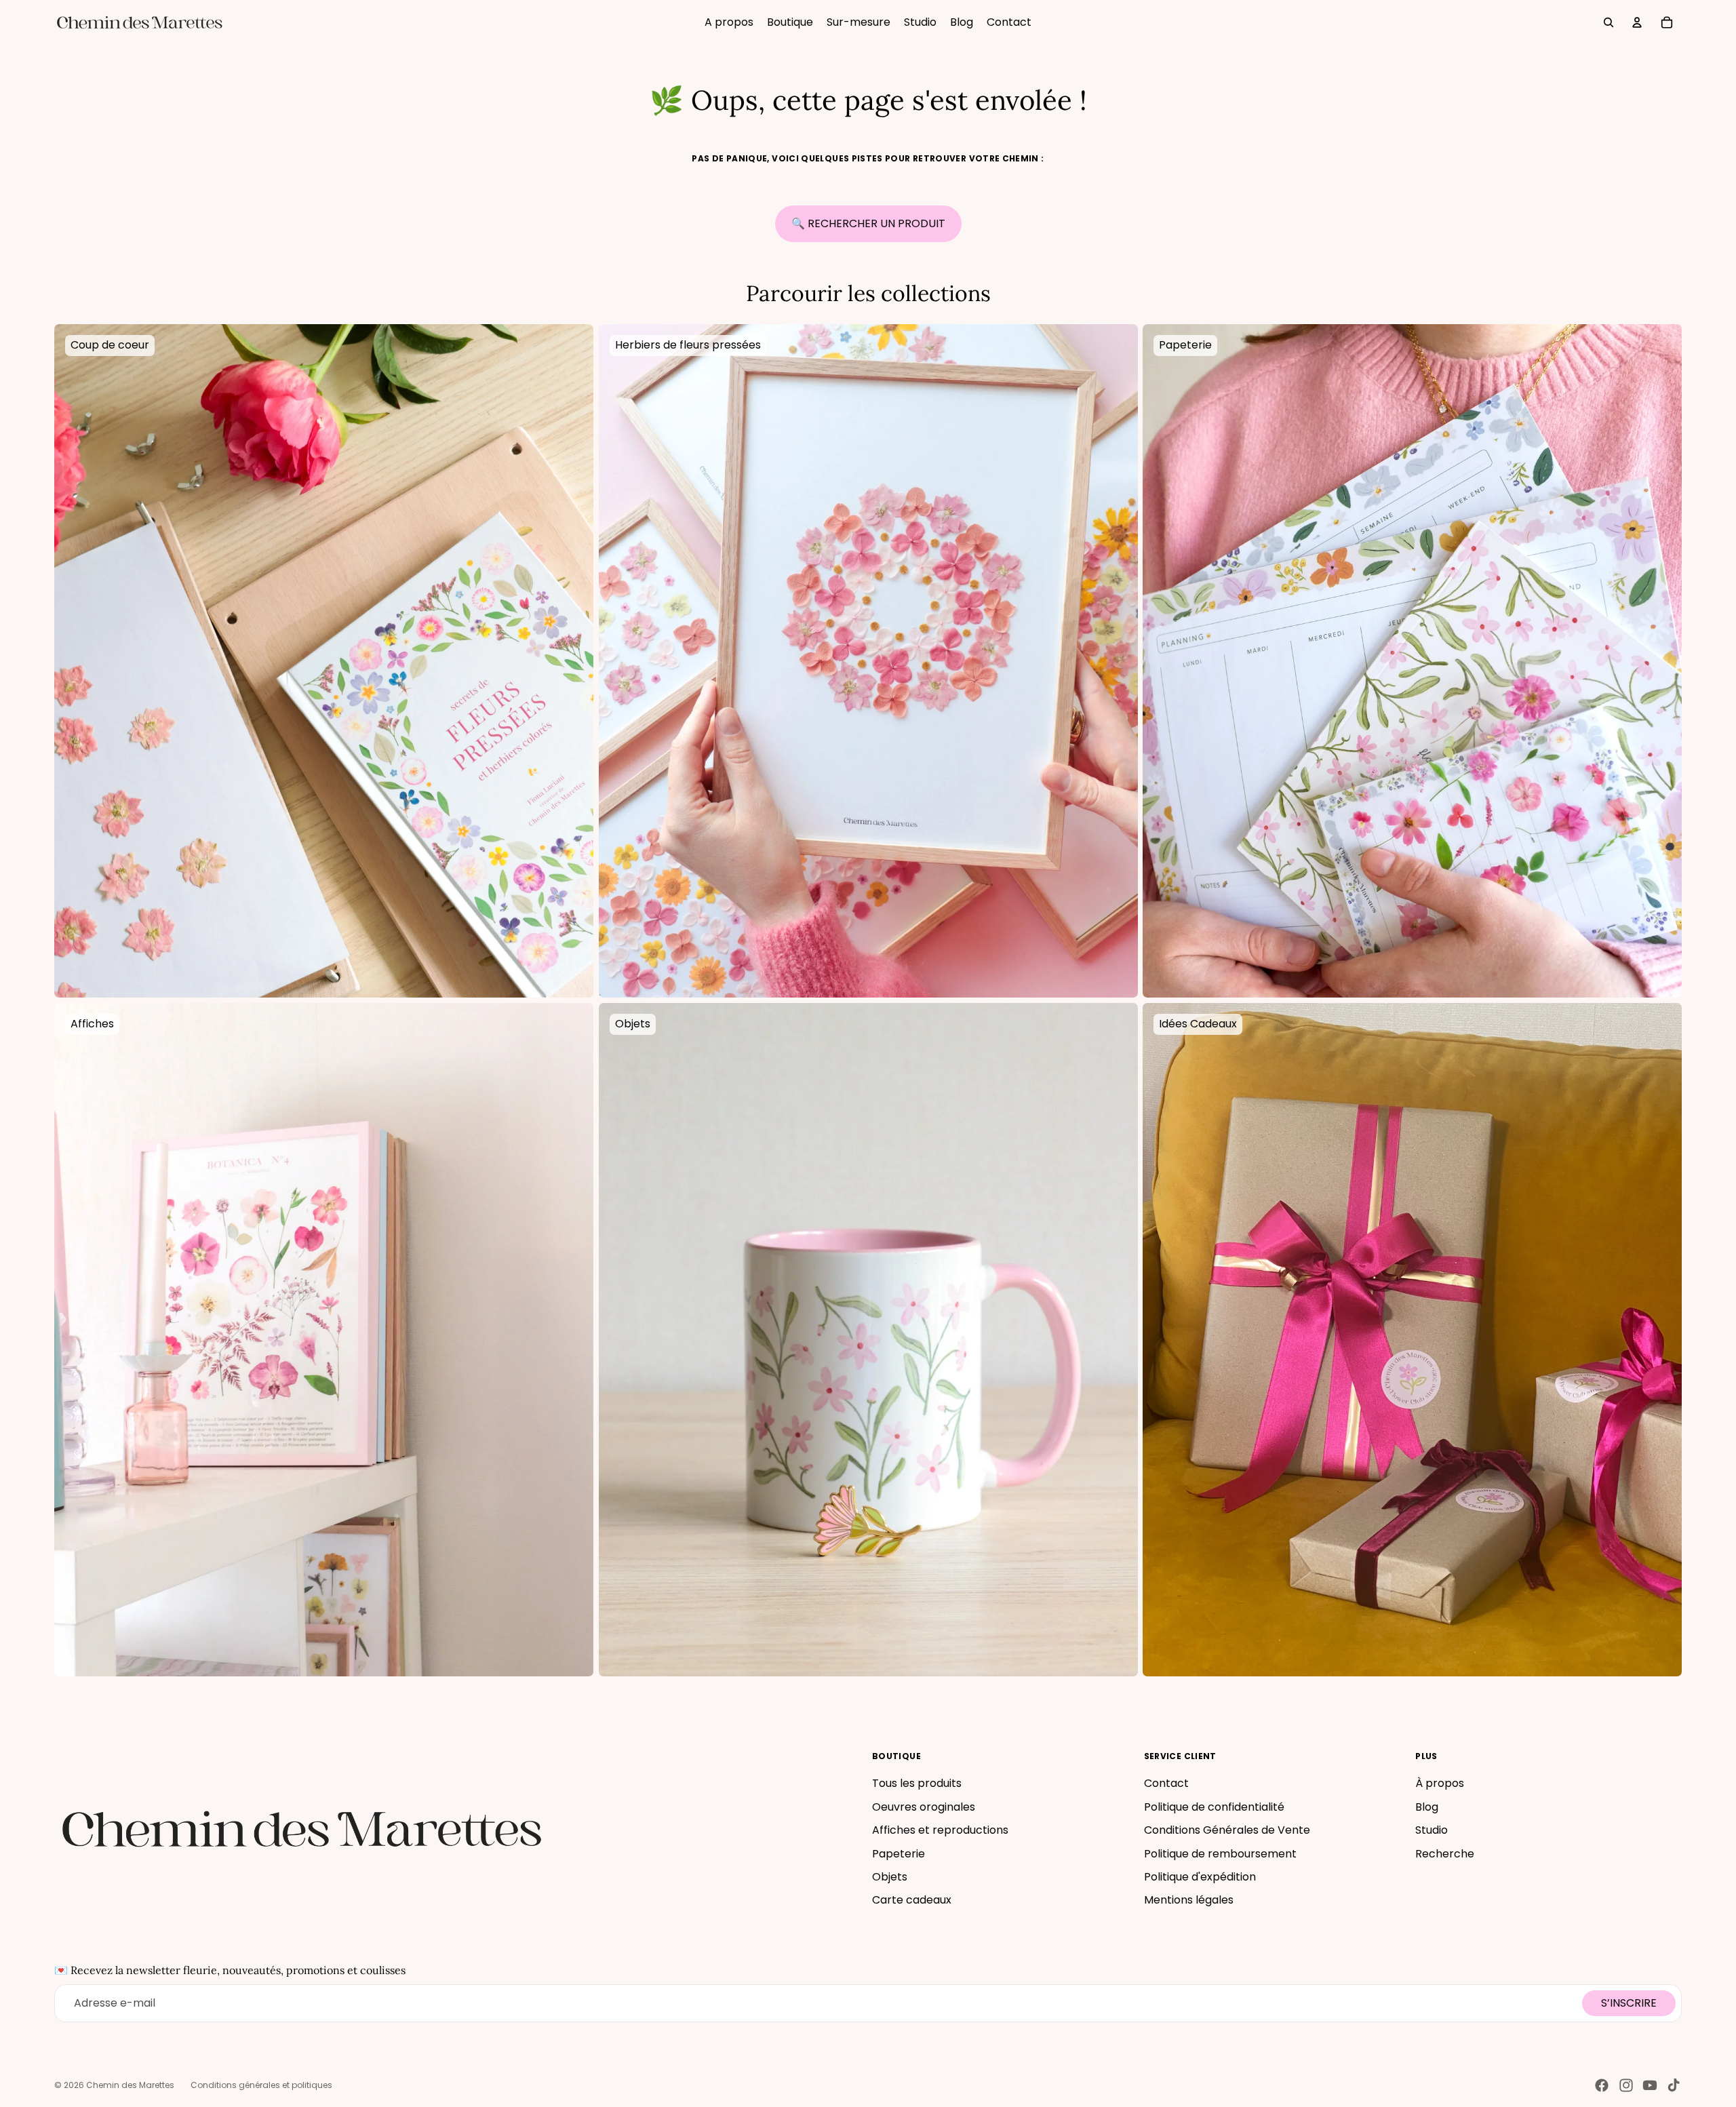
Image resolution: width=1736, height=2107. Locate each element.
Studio (1432, 1830)
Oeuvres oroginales (924, 1807)
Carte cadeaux (912, 1900)
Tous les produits (917, 1783)
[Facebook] (1602, 2085)
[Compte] (1637, 22)
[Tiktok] (1674, 2085)
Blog (1427, 1807)
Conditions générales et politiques (261, 2085)
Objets (890, 1877)
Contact (1166, 1783)
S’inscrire (1629, 2003)
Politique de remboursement (1220, 1854)
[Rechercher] (1609, 22)
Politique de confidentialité (1214, 1807)
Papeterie (899, 1854)
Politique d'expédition (1200, 1877)
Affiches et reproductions (940, 1830)
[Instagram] (1626, 2085)
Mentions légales (1189, 1900)
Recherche (1445, 1854)
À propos (1440, 1783)
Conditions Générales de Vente (1227, 1830)
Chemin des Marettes (130, 2085)
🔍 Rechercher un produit (868, 223)
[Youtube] (1650, 2085)
